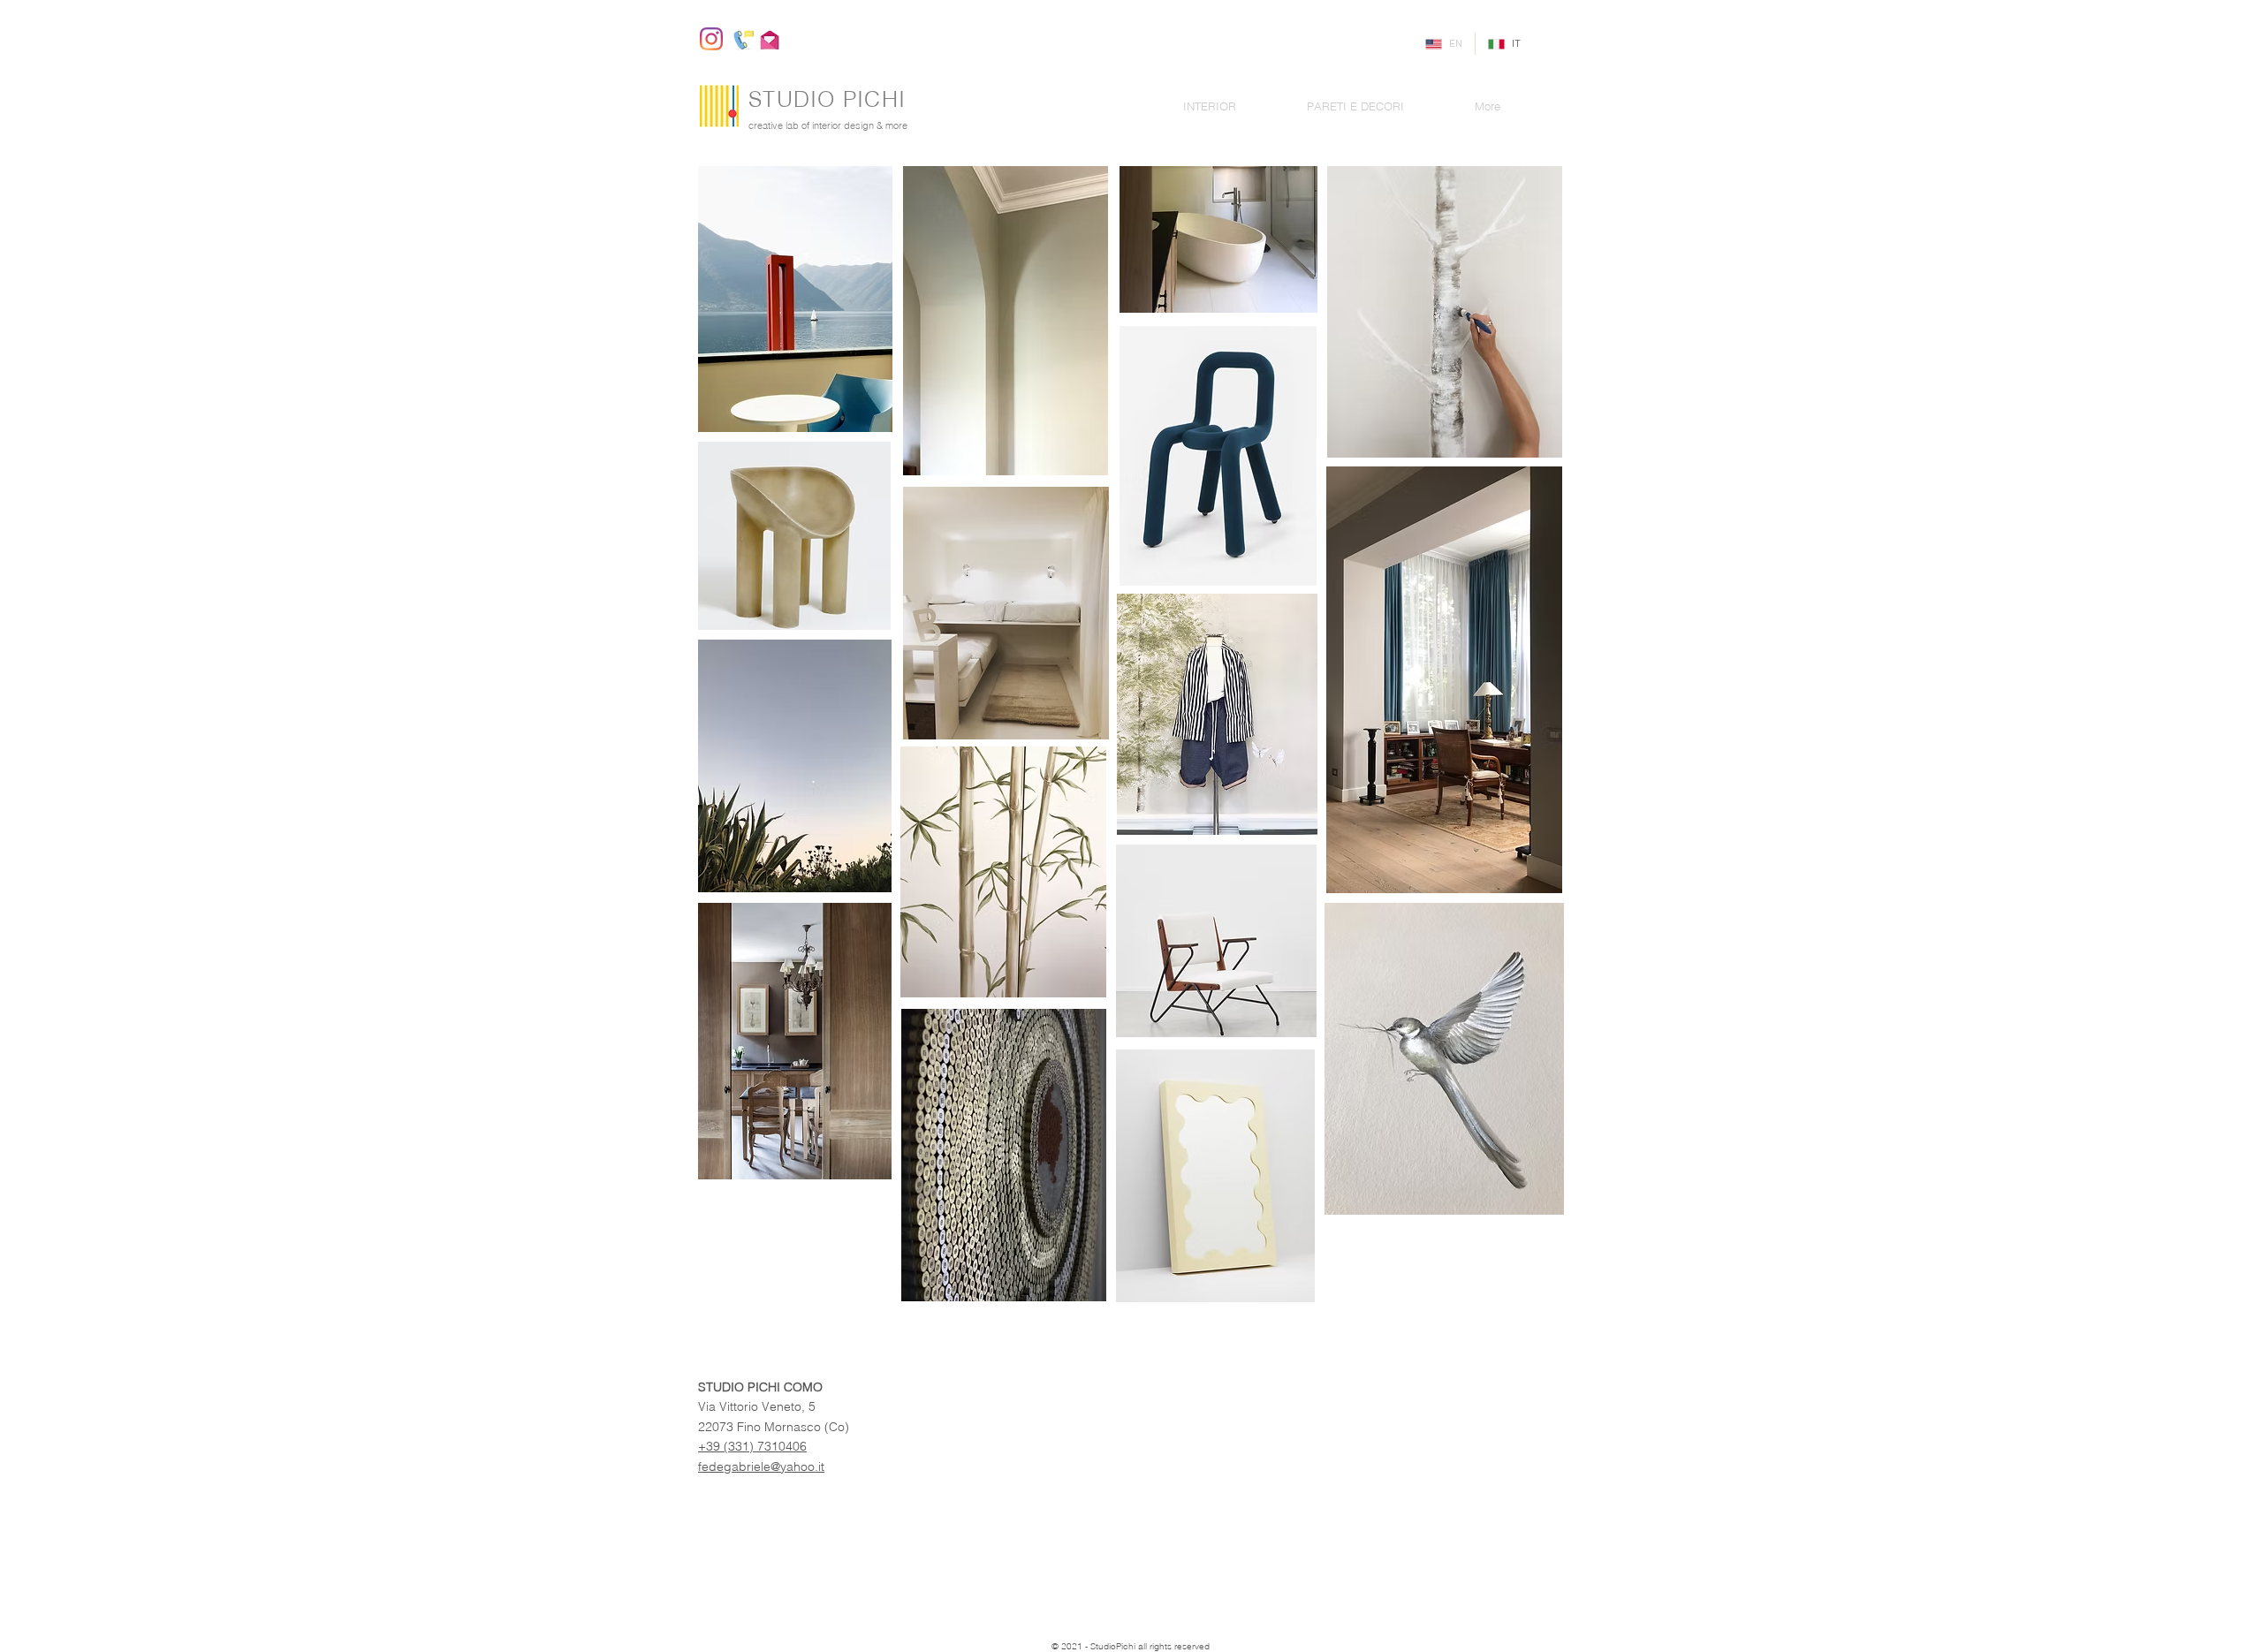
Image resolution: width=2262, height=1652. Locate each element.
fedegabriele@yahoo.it (761, 1466)
